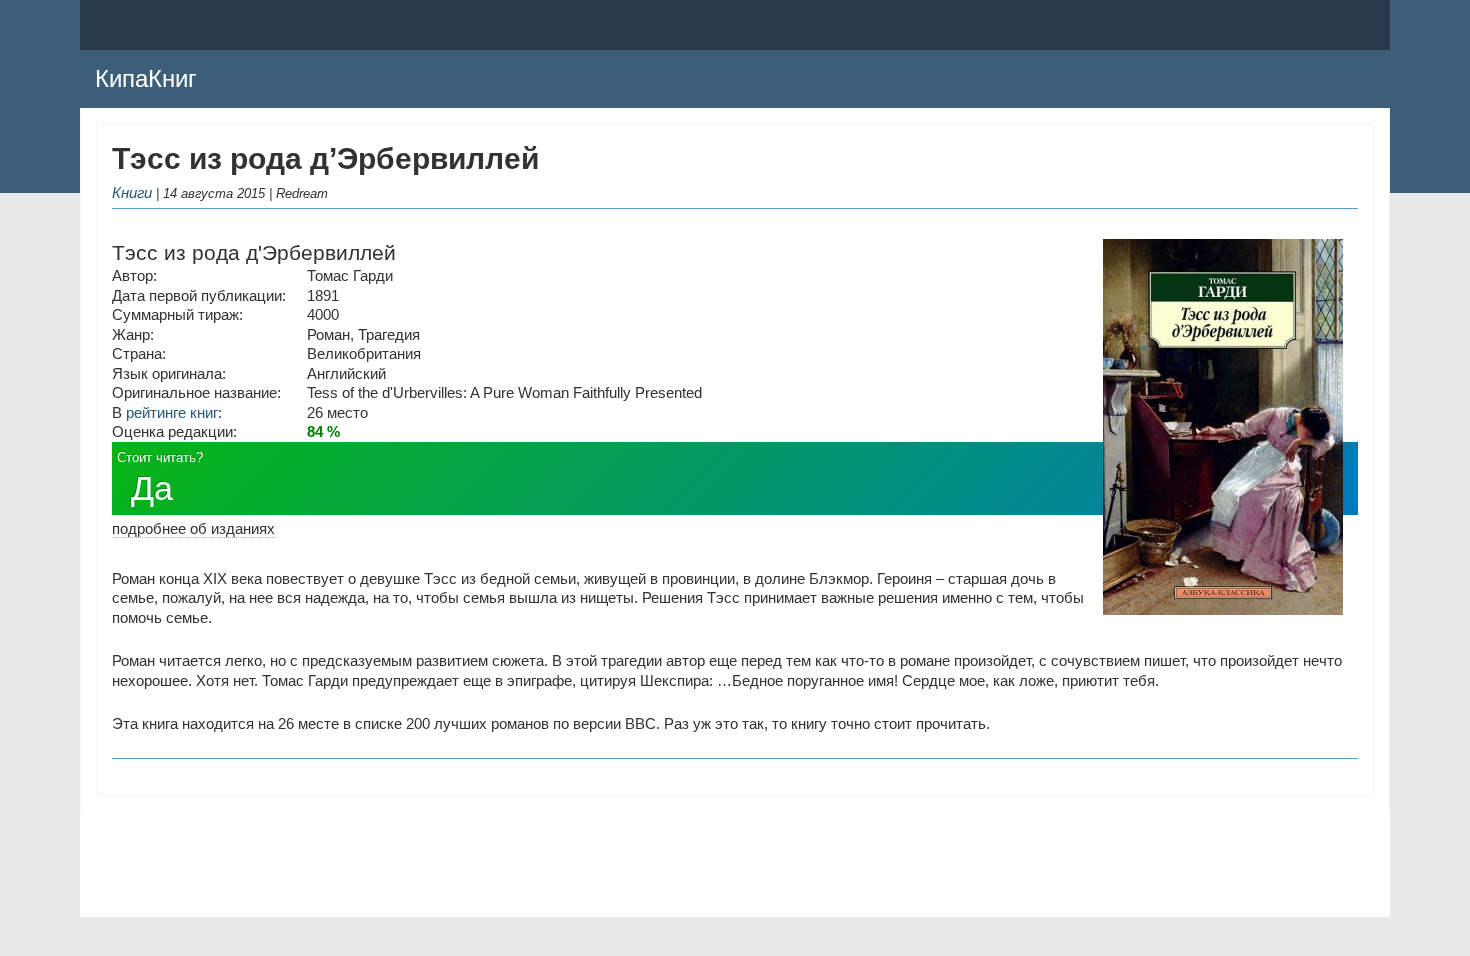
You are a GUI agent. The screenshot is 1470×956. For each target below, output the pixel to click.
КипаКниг (146, 78)
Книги (132, 192)
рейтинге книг (172, 412)
